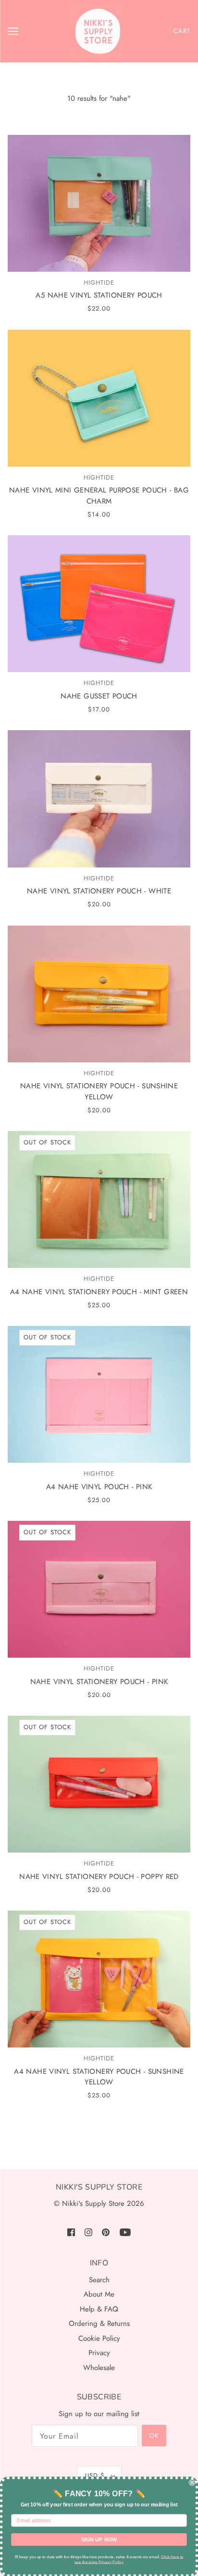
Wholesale (99, 2368)
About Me (99, 2294)
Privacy (99, 2353)
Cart (182, 31)
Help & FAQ (99, 2309)
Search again (99, 2143)
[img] (71, 2232)
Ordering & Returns (99, 2323)
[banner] (98, 31)
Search (99, 2280)
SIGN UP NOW (99, 2539)
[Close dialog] (192, 2482)
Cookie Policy (99, 2338)
